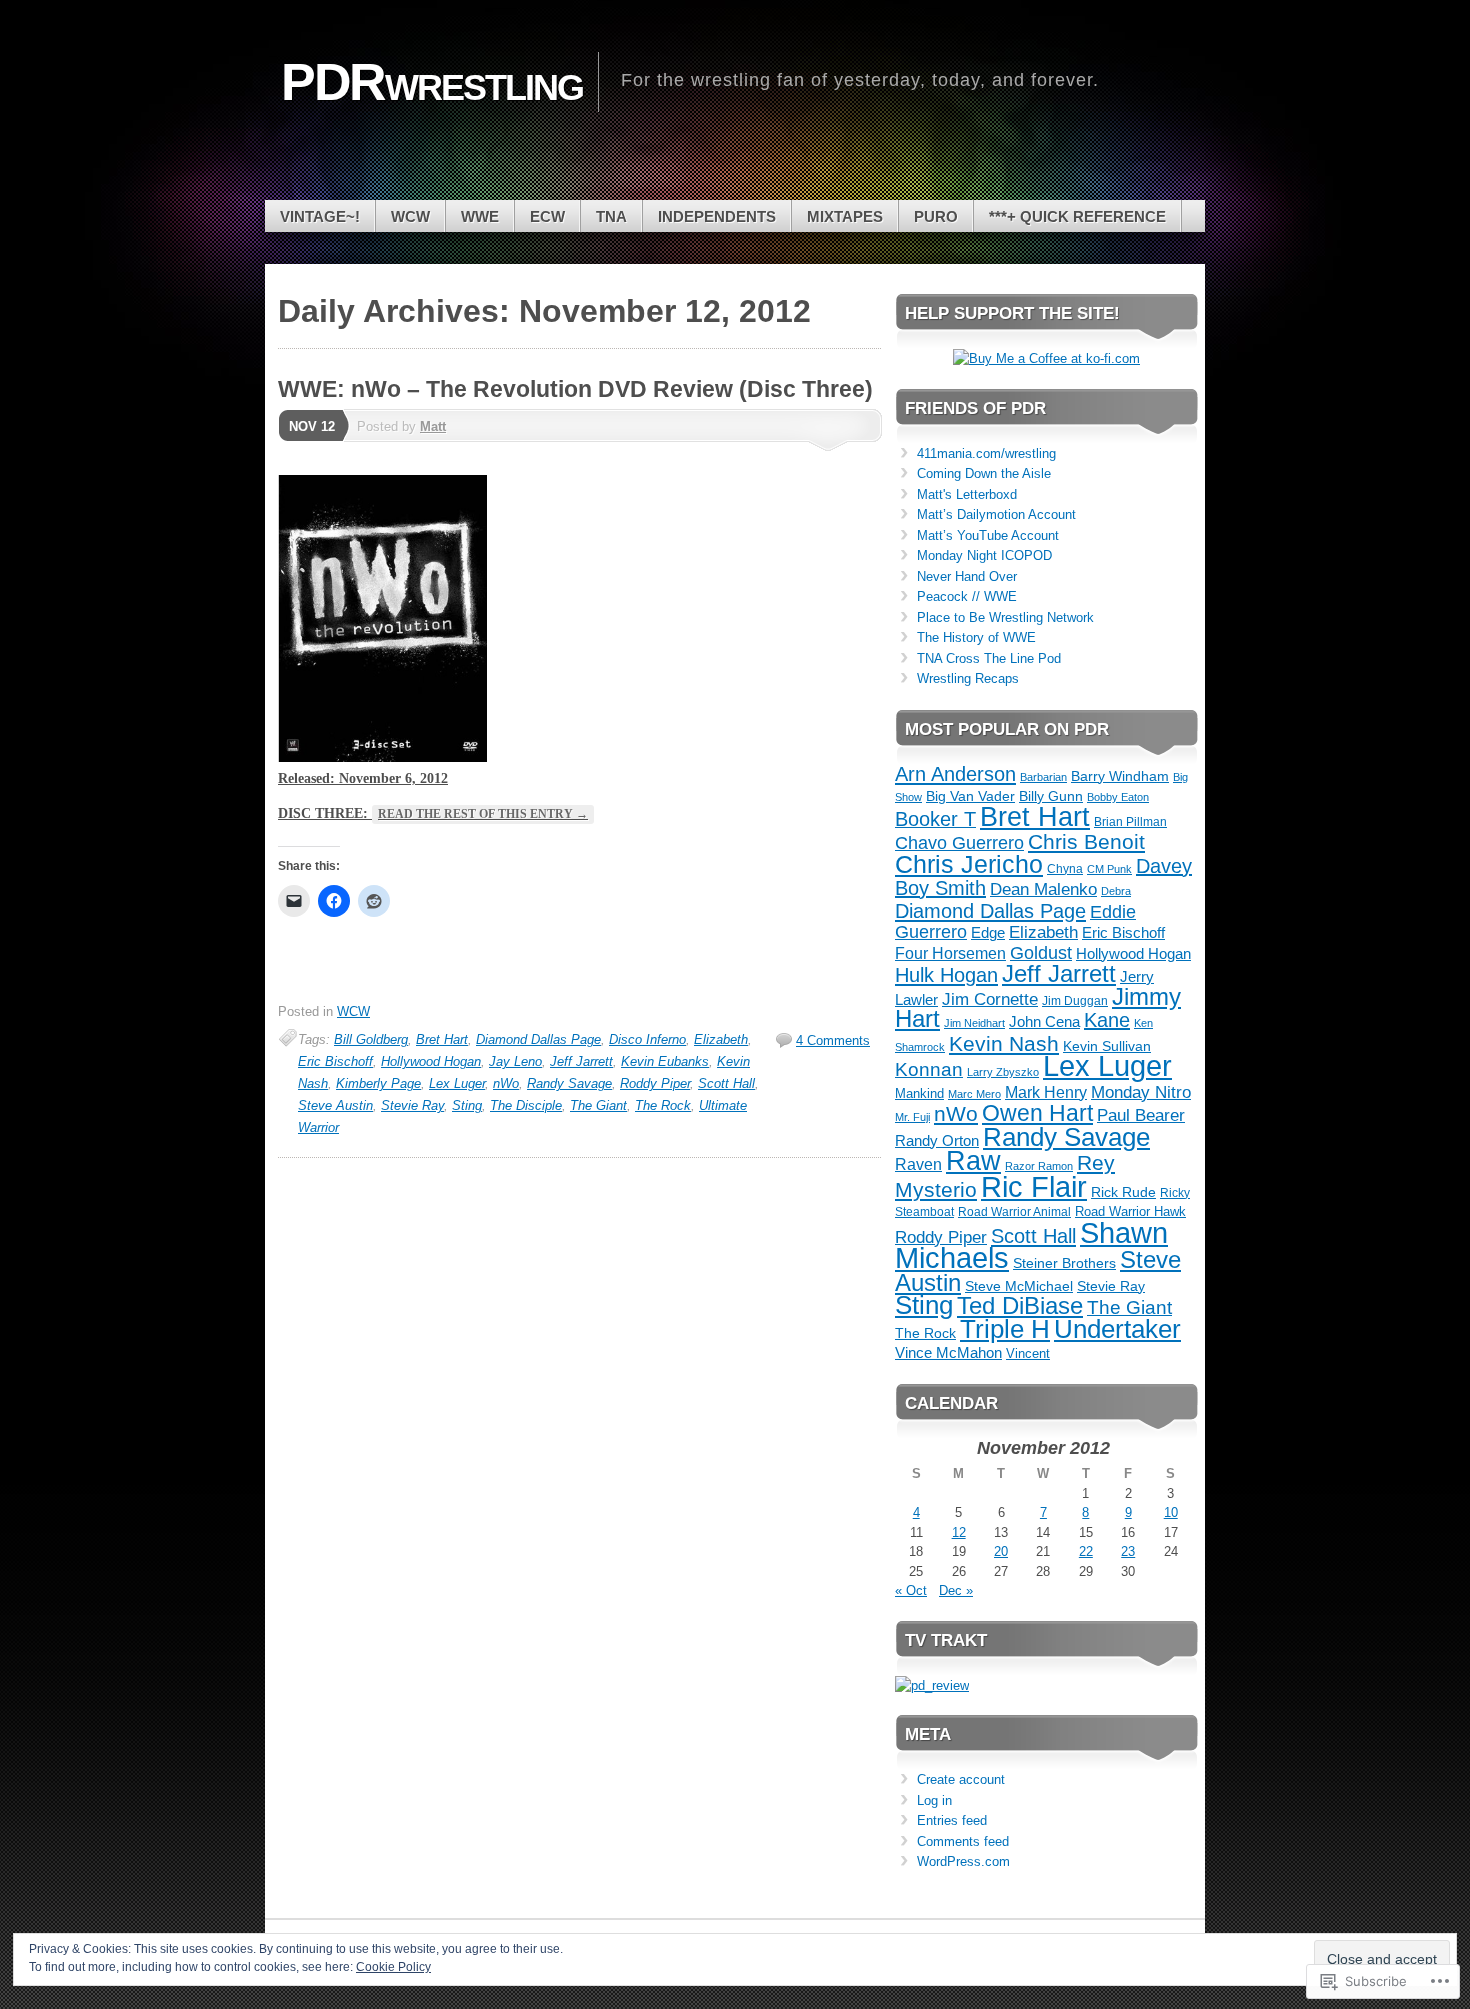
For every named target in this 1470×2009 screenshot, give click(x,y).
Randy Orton (937, 1140)
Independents (717, 216)
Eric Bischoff (335, 1061)
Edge (988, 933)
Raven (918, 1164)
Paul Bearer (1141, 1115)
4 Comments (833, 1040)
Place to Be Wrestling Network (1005, 617)
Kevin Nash (1004, 1043)
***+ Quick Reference (1077, 216)
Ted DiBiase (1020, 1306)
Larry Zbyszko (1003, 1072)
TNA (611, 216)
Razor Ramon (1039, 1166)
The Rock (663, 1105)
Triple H (1005, 1329)
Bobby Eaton (1118, 797)
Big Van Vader (970, 796)
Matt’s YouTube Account (988, 535)
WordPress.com (963, 1861)
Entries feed (952, 1820)
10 (1171, 1512)
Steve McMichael (1019, 1286)
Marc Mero (974, 1094)
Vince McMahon (948, 1352)
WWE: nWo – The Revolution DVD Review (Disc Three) (575, 389)
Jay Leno (515, 1061)
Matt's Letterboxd (967, 494)
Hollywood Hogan (431, 1061)
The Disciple (526, 1105)
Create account (961, 1779)
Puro (936, 216)
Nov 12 (312, 426)
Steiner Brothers (1064, 1263)
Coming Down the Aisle (984, 473)
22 (1086, 1551)
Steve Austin (335, 1105)
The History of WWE (976, 637)
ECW (547, 216)
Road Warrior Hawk (1130, 1211)
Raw (973, 1160)
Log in (934, 1800)
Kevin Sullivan (1107, 1046)
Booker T (935, 819)
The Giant (598, 1105)
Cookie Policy (393, 1967)
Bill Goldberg (371, 1039)
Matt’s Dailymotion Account (996, 514)
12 (959, 1532)
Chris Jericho (969, 864)
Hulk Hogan (946, 975)
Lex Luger (457, 1083)
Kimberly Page (378, 1083)
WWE (480, 216)
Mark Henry (1046, 1092)
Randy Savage (569, 1083)
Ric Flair (1034, 1186)
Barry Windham (1120, 776)
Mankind (919, 1093)
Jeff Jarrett (581, 1061)
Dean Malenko (1043, 889)
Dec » (956, 1590)
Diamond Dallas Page (538, 1039)
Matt (433, 426)
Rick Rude (1123, 1192)
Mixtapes (845, 216)
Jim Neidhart (974, 1023)
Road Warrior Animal (1014, 1212)
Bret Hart (442, 1039)
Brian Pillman (1130, 822)
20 (1001, 1551)
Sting (467, 1105)
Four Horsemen (950, 953)
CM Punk (1109, 869)
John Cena (1044, 1022)
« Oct (911, 1590)
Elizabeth (721, 1039)
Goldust (1041, 953)
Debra (1116, 891)
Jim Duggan (1075, 1000)
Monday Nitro (1141, 1092)
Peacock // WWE (967, 596)
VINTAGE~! (320, 216)
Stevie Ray (412, 1105)
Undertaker (1117, 1329)
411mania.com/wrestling (986, 453)
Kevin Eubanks (665, 1061)
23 (1128, 1551)
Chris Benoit (1086, 841)
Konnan (929, 1069)
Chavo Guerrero (959, 843)
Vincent (1028, 1353)
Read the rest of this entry (483, 814)
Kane (1107, 1020)
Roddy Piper (655, 1083)
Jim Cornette (990, 999)
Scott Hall (726, 1083)
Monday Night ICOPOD (984, 555)
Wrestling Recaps (968, 678)
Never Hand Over (967, 576)
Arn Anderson (955, 774)
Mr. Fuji (912, 1117)
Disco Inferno (647, 1039)
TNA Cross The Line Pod (989, 658)
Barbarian (1043, 777)
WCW (410, 216)
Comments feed (963, 1841)
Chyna (1065, 868)
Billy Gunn (1051, 796)
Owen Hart (1037, 1113)
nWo (506, 1083)
